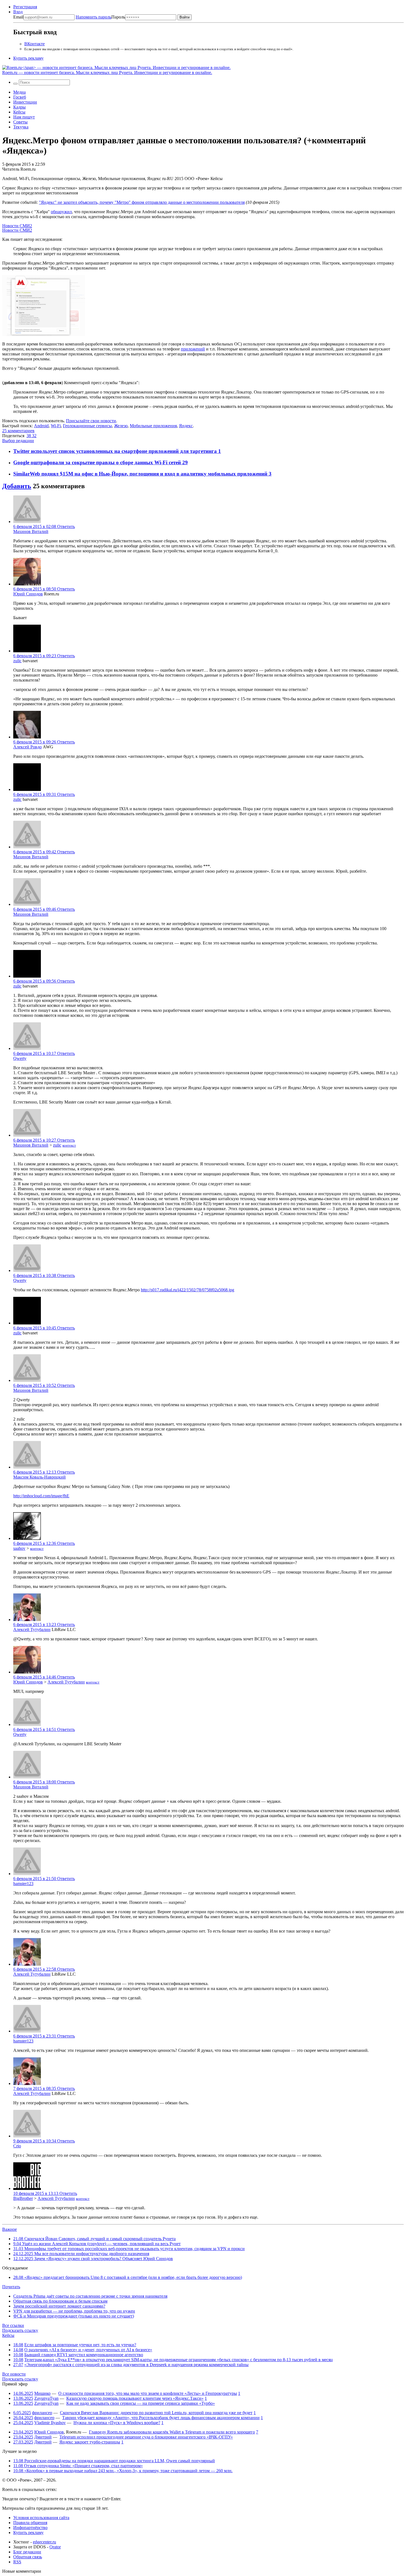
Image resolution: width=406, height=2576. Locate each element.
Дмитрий (43, 2437)
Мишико (42, 2393)
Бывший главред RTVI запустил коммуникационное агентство (84, 2355)
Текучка (21, 127)
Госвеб (20, 97)
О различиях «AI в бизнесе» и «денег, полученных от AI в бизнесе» (88, 2350)
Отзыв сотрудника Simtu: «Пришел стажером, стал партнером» (78, 2466)
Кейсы (19, 112)
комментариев (18, 431)
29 (185, 462)
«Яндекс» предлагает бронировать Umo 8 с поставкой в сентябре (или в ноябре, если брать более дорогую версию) (128, 2277)
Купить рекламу (28, 58)
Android (41, 426)
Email (18, 17)
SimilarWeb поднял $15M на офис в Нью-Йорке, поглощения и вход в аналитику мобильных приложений (141, 474)
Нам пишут (24, 117)
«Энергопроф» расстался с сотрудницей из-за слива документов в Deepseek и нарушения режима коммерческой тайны (136, 2365)
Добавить (17, 486)
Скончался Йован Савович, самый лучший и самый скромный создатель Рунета (94, 2239)
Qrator (55, 2547)
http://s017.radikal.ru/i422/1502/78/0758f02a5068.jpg (188, 1290)
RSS (17, 2562)
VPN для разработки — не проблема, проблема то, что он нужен (74, 2311)
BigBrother (23, 2198)
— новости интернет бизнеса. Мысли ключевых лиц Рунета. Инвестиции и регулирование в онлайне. (107, 72)
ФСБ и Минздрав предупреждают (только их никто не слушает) (74, 2316)
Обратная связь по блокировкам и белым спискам (60, 2301)
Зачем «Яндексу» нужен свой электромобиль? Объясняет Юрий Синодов (93, 2259)
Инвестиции (25, 102)
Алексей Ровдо (27, 747)
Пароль (100, 17)
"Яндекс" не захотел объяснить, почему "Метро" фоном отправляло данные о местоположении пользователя (142, 202)
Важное (10, 2229)
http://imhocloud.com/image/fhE (41, 1496)
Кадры (19, 107)
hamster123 (23, 1884)
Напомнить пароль (93, 17)
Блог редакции (27, 2552)
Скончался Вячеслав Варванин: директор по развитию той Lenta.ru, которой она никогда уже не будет (156, 2413)
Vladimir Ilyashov (50, 2423)
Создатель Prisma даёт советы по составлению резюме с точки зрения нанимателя (90, 2296)
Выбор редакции (18, 441)
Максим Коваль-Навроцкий (39, 1477)
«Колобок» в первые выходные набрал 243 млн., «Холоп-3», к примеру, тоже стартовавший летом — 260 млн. (123, 2471)
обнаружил (61, 212)
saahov (19, 1548)
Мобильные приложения (153, 426)
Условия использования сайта (41, 2518)
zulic (17, 661)
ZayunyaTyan (46, 2398)
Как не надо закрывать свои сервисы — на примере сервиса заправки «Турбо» (141, 2403)
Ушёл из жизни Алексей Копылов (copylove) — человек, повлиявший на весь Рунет (97, 2244)
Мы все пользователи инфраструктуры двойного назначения (81, 2254)
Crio (17, 2146)
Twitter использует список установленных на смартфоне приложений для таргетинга (116, 451)
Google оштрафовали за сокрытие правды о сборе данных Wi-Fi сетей (98, 462)
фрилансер (42, 2413)
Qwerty (20, 1058)
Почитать (11, 2287)
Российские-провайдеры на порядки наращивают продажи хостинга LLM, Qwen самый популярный (114, 2461)
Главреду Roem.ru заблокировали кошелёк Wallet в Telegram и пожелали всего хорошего (172, 2432)
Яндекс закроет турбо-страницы (90, 2442)
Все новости (14, 2374)
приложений (193, 349)
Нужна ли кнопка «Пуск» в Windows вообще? (117, 2423)
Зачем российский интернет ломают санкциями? (59, 2306)
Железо (121, 426)
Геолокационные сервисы (87, 426)
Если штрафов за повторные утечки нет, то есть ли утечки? (80, 2345)
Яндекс (186, 426)
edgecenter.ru (44, 2542)
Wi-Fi (56, 426)
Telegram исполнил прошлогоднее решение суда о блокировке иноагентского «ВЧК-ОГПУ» (146, 2437)
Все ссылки (13, 2325)
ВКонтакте (35, 44)
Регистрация (25, 7)
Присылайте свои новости (91, 421)
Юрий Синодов (28, 594)
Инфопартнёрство (30, 2528)
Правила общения (30, 2523)
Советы (20, 122)
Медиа (19, 92)
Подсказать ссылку (20, 2330)
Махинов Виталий (31, 531)
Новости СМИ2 (17, 226)
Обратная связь (28, 2557)
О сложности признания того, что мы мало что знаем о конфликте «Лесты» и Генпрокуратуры (148, 2393)
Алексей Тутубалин (32, 1629)
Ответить (66, 526)
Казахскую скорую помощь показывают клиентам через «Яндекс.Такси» (135, 2398)
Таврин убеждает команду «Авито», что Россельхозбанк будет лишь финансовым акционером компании (161, 2418)
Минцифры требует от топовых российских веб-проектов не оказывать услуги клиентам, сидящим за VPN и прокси (129, 2249)
